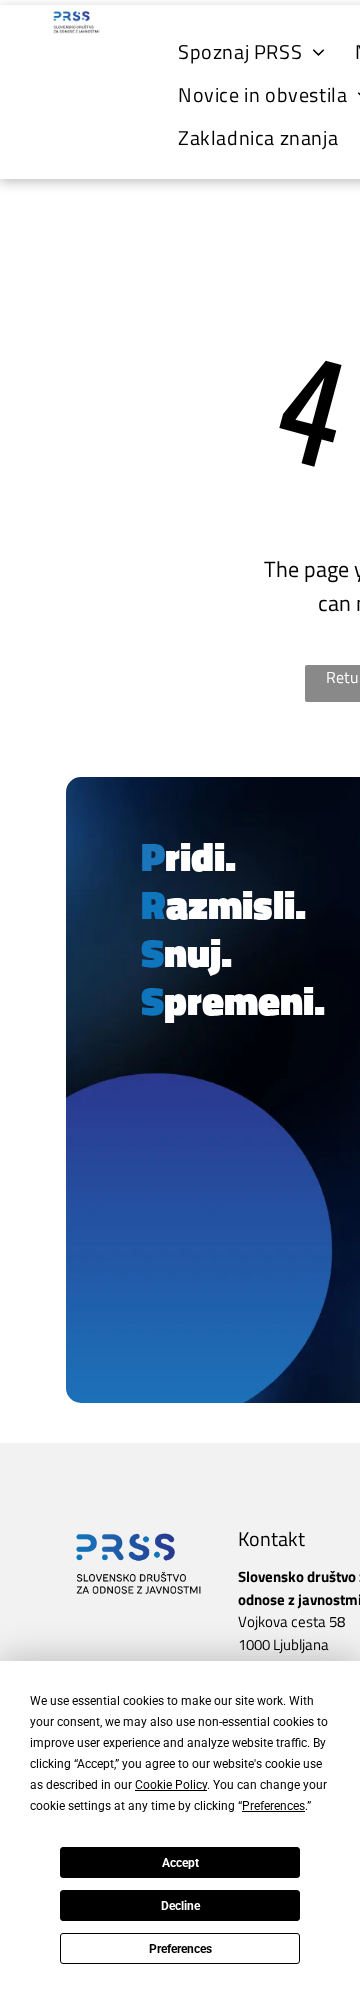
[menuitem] (251, 51)
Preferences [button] (273, 1806)
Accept (180, 1863)
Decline (180, 1906)
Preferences (180, 1949)
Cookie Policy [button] (171, 1785)
